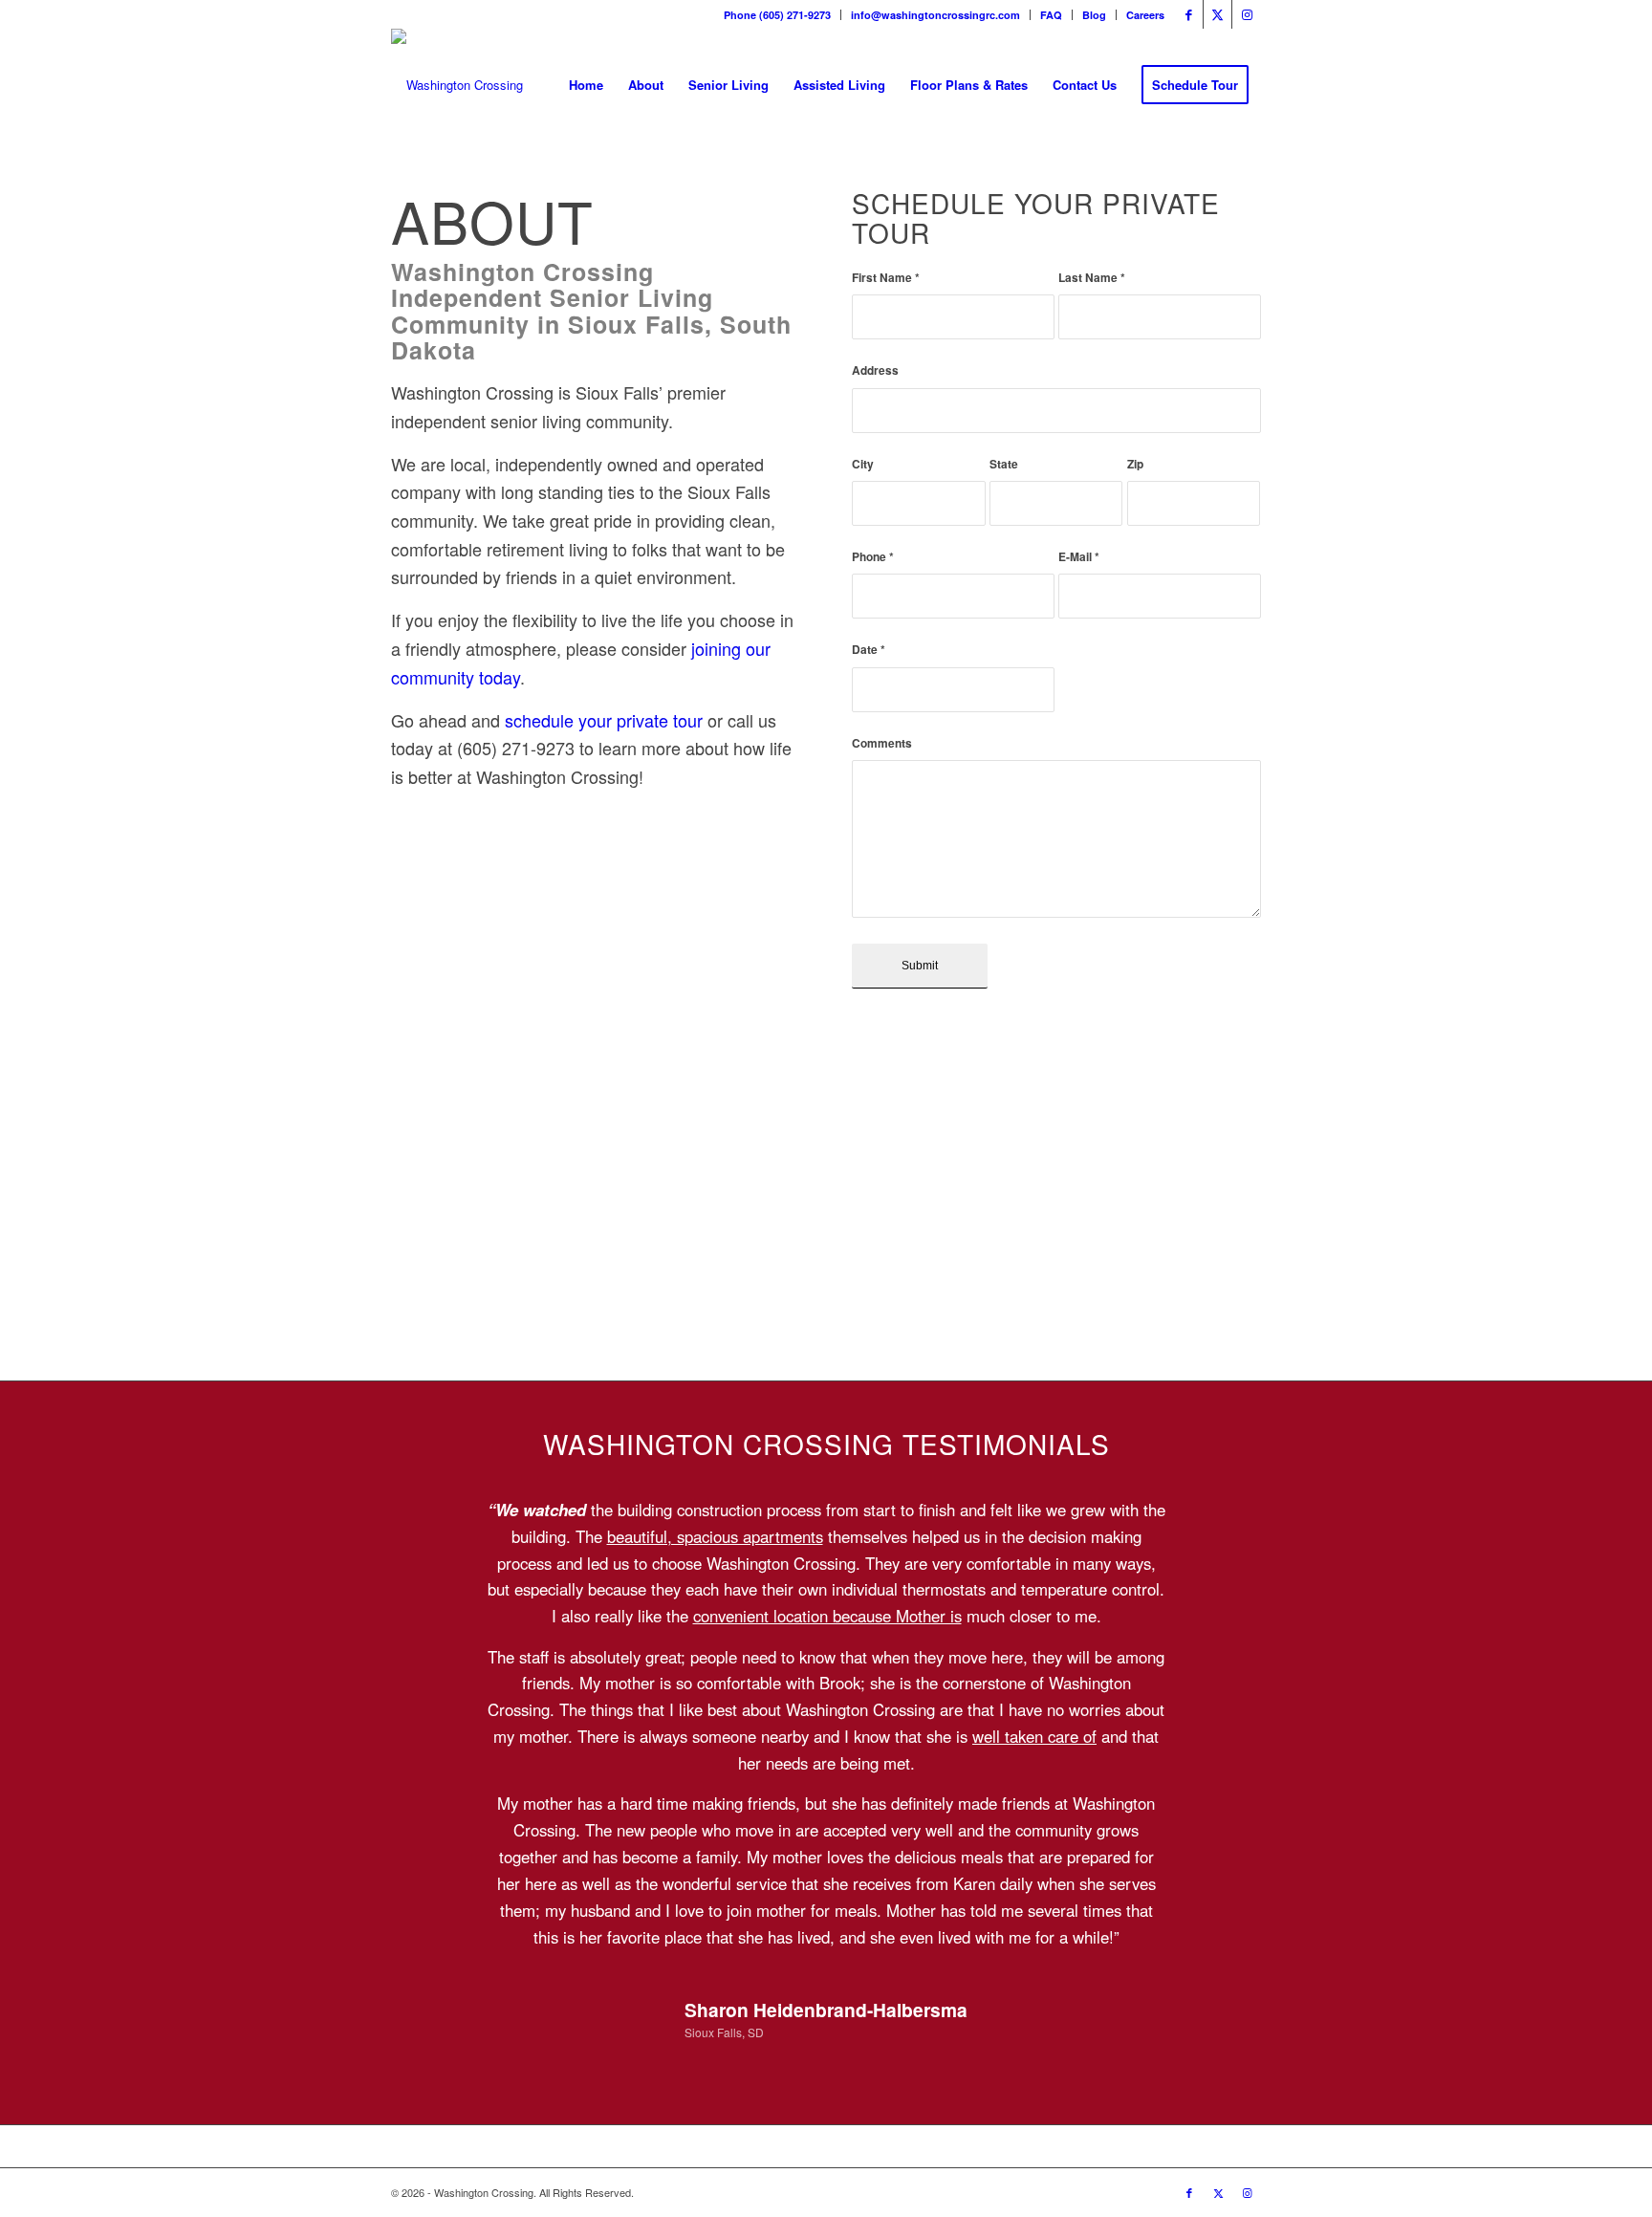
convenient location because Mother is (827, 1616)
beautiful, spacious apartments (715, 1536)
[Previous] (434, 1525)
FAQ (1051, 15)
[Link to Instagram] (1247, 14)
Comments (882, 743)
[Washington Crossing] (457, 85)
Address (875, 370)
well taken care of (1034, 1736)
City (863, 464)
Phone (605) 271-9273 (777, 15)
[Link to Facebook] (1189, 14)
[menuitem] (778, 15)
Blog (1094, 15)
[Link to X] (1217, 14)
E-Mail (1079, 557)
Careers (1145, 15)
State (1004, 464)
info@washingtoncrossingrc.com (935, 15)
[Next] (1218, 1525)
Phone (873, 557)
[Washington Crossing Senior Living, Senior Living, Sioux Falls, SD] (463, 839)
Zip (1135, 464)
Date (869, 650)
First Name (886, 278)
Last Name (1092, 278)
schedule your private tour (604, 720)
